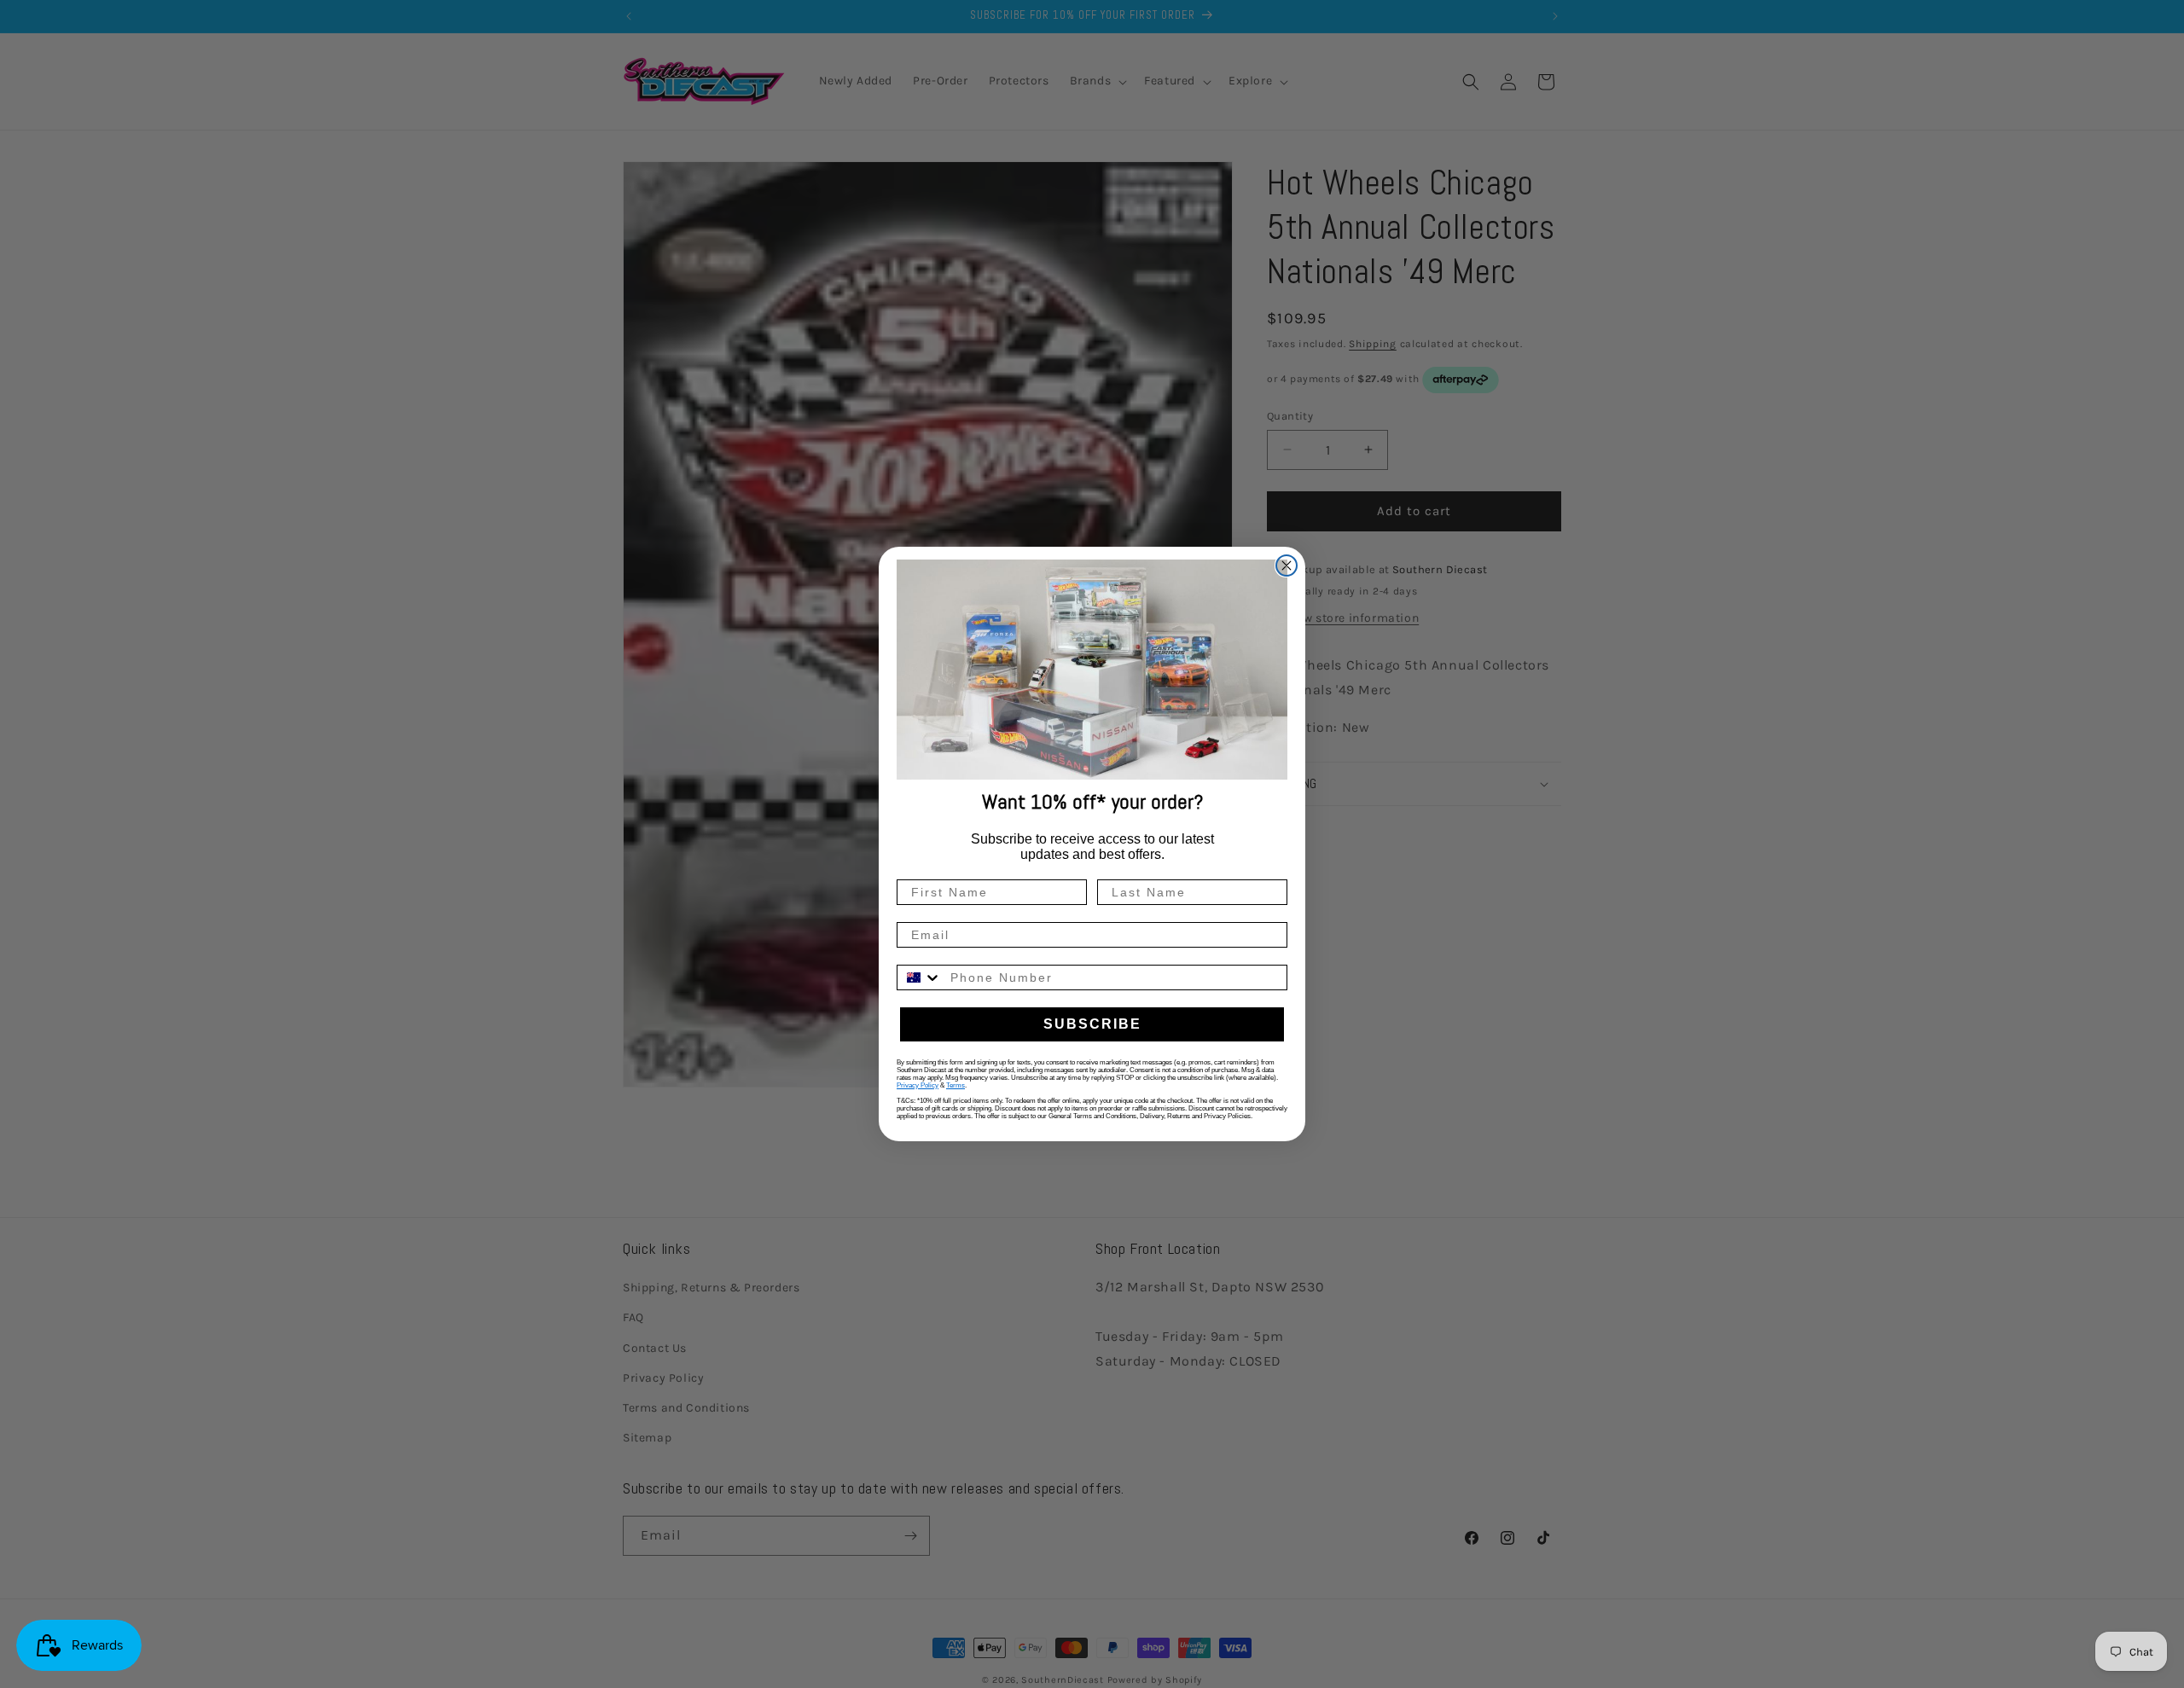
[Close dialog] (1287, 566)
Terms (955, 1085)
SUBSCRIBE (1092, 1024)
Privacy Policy (918, 1085)
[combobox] (920, 977)
